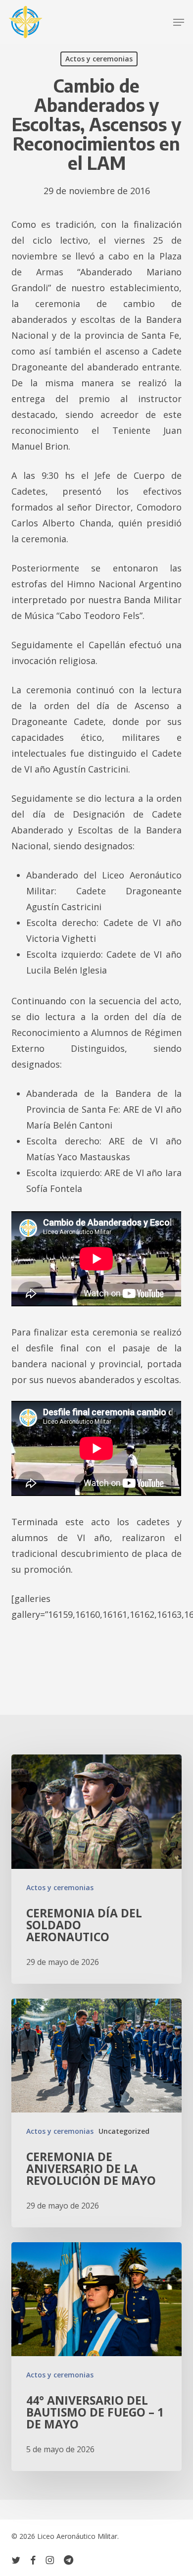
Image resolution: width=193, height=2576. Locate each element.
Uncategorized (124, 2131)
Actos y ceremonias (99, 59)
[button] (179, 22)
